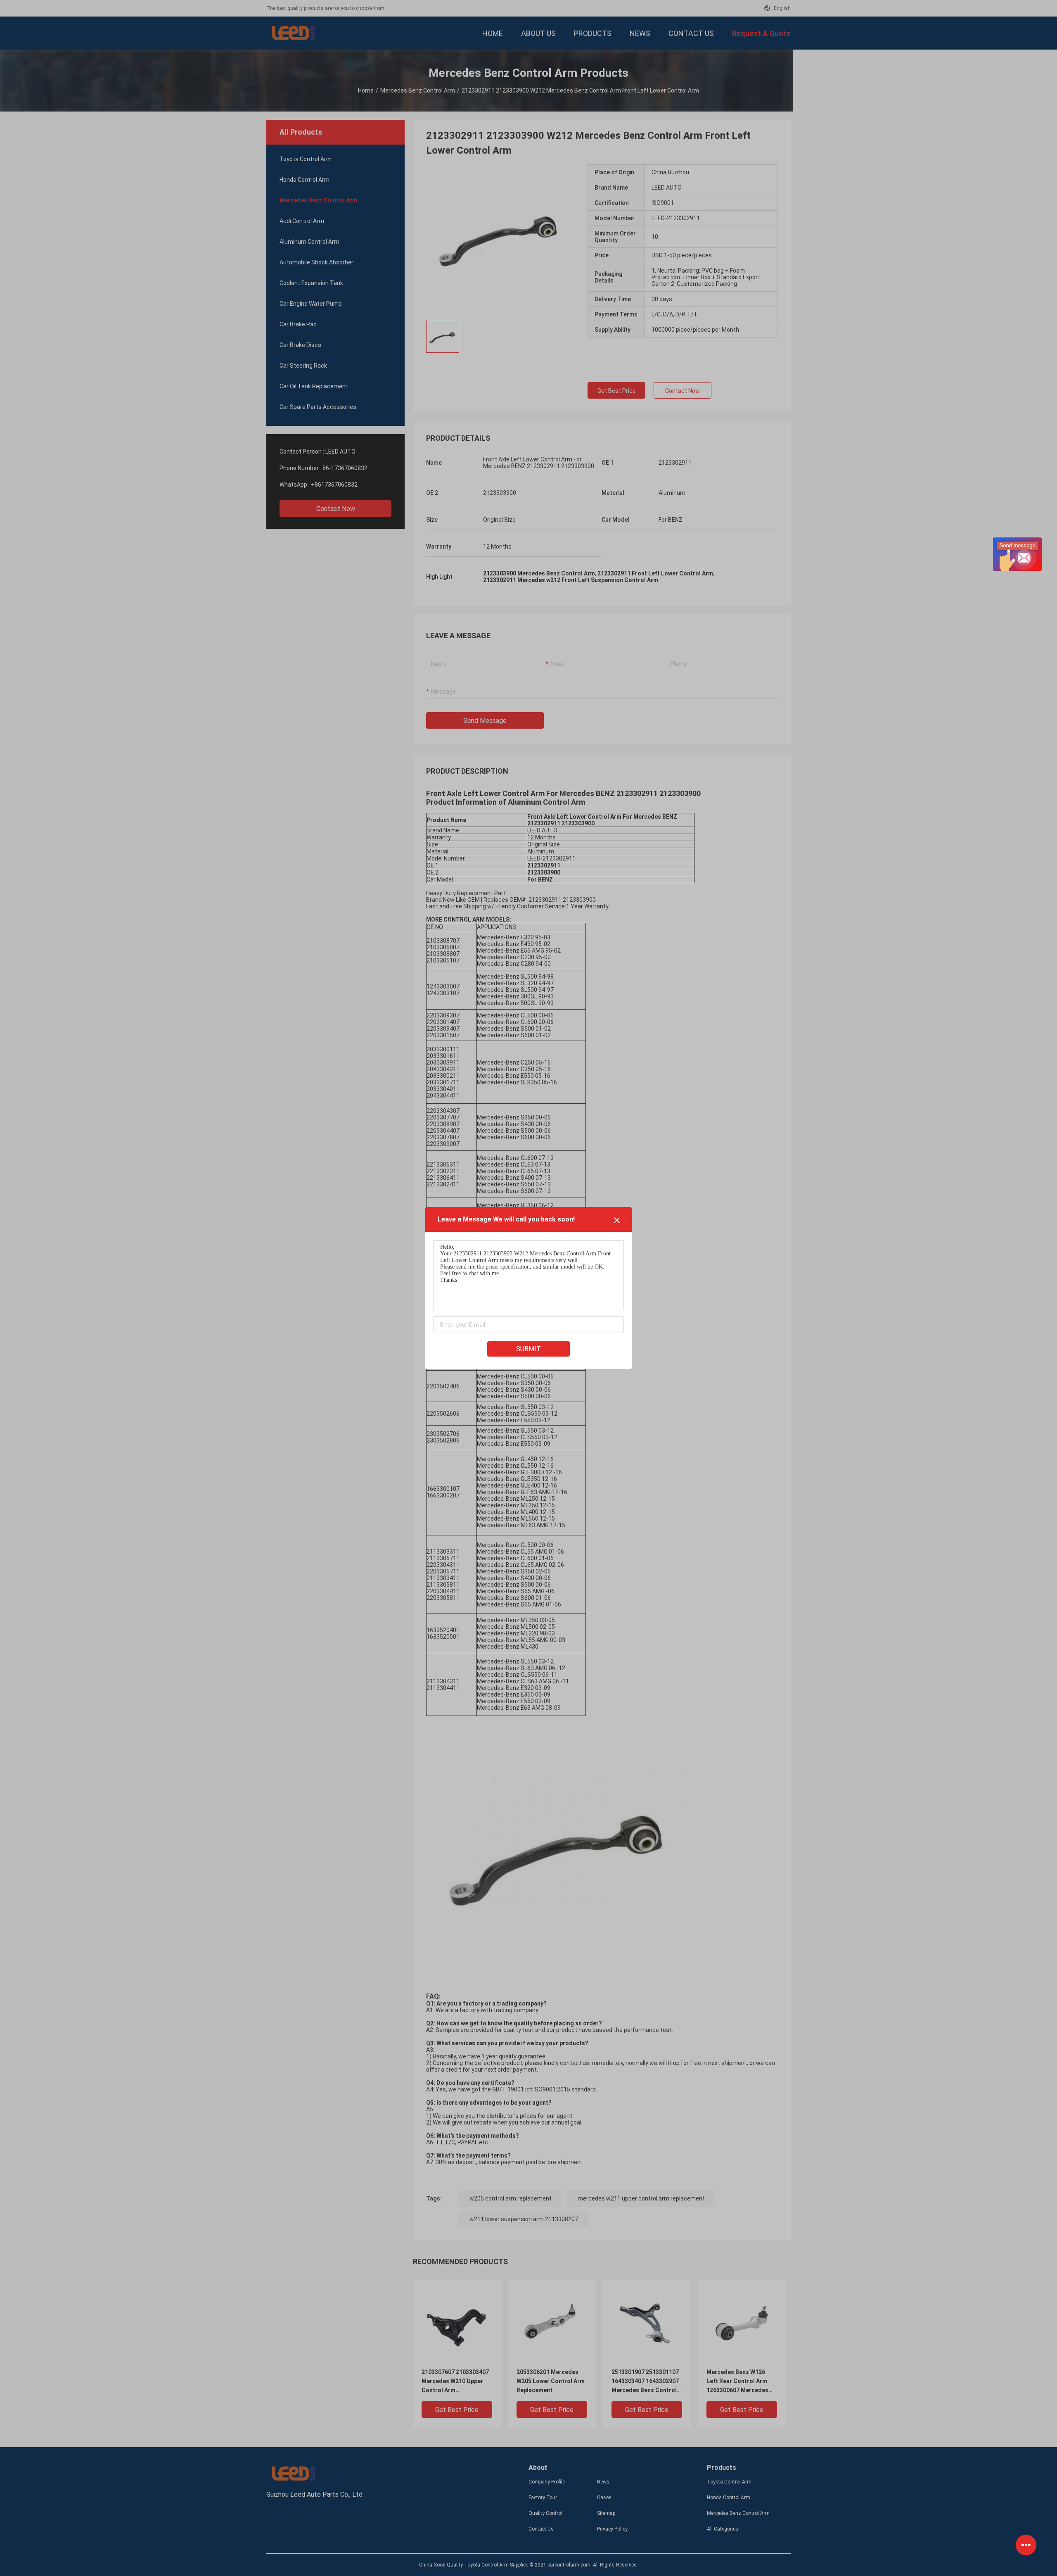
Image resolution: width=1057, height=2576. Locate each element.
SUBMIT (528, 1349)
